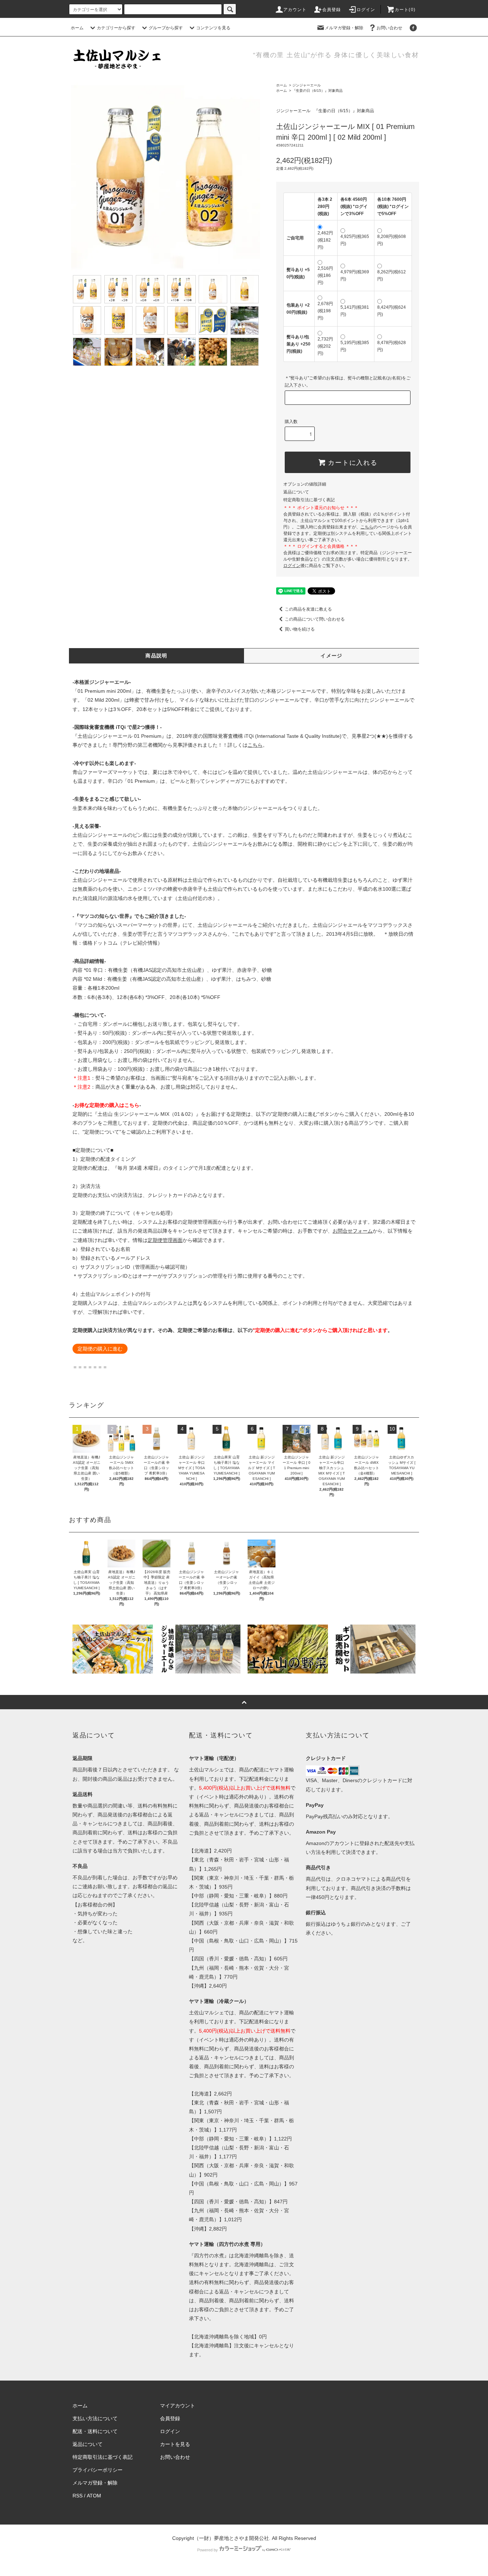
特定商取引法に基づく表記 (309, 500)
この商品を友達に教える (308, 609)
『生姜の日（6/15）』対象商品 (317, 91)
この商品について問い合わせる (315, 619)
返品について (296, 492)
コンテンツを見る (213, 28)
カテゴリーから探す (116, 28)
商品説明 (156, 656)
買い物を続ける (300, 629)
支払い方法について (95, 2418)
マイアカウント (178, 2406)
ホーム (77, 28)
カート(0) (405, 10)
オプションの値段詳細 (305, 484)
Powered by (208, 2550)
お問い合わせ (389, 28)
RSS (78, 2496)
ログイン (366, 10)
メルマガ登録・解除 (344, 28)
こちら (255, 745)
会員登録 (332, 10)
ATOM (94, 2496)
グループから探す (166, 28)
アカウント (295, 10)
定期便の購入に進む (100, 1349)
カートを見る (175, 2444)
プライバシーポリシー (98, 2470)
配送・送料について (95, 2431)
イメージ (332, 656)
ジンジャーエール (307, 85)
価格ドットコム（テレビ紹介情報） (123, 943)
